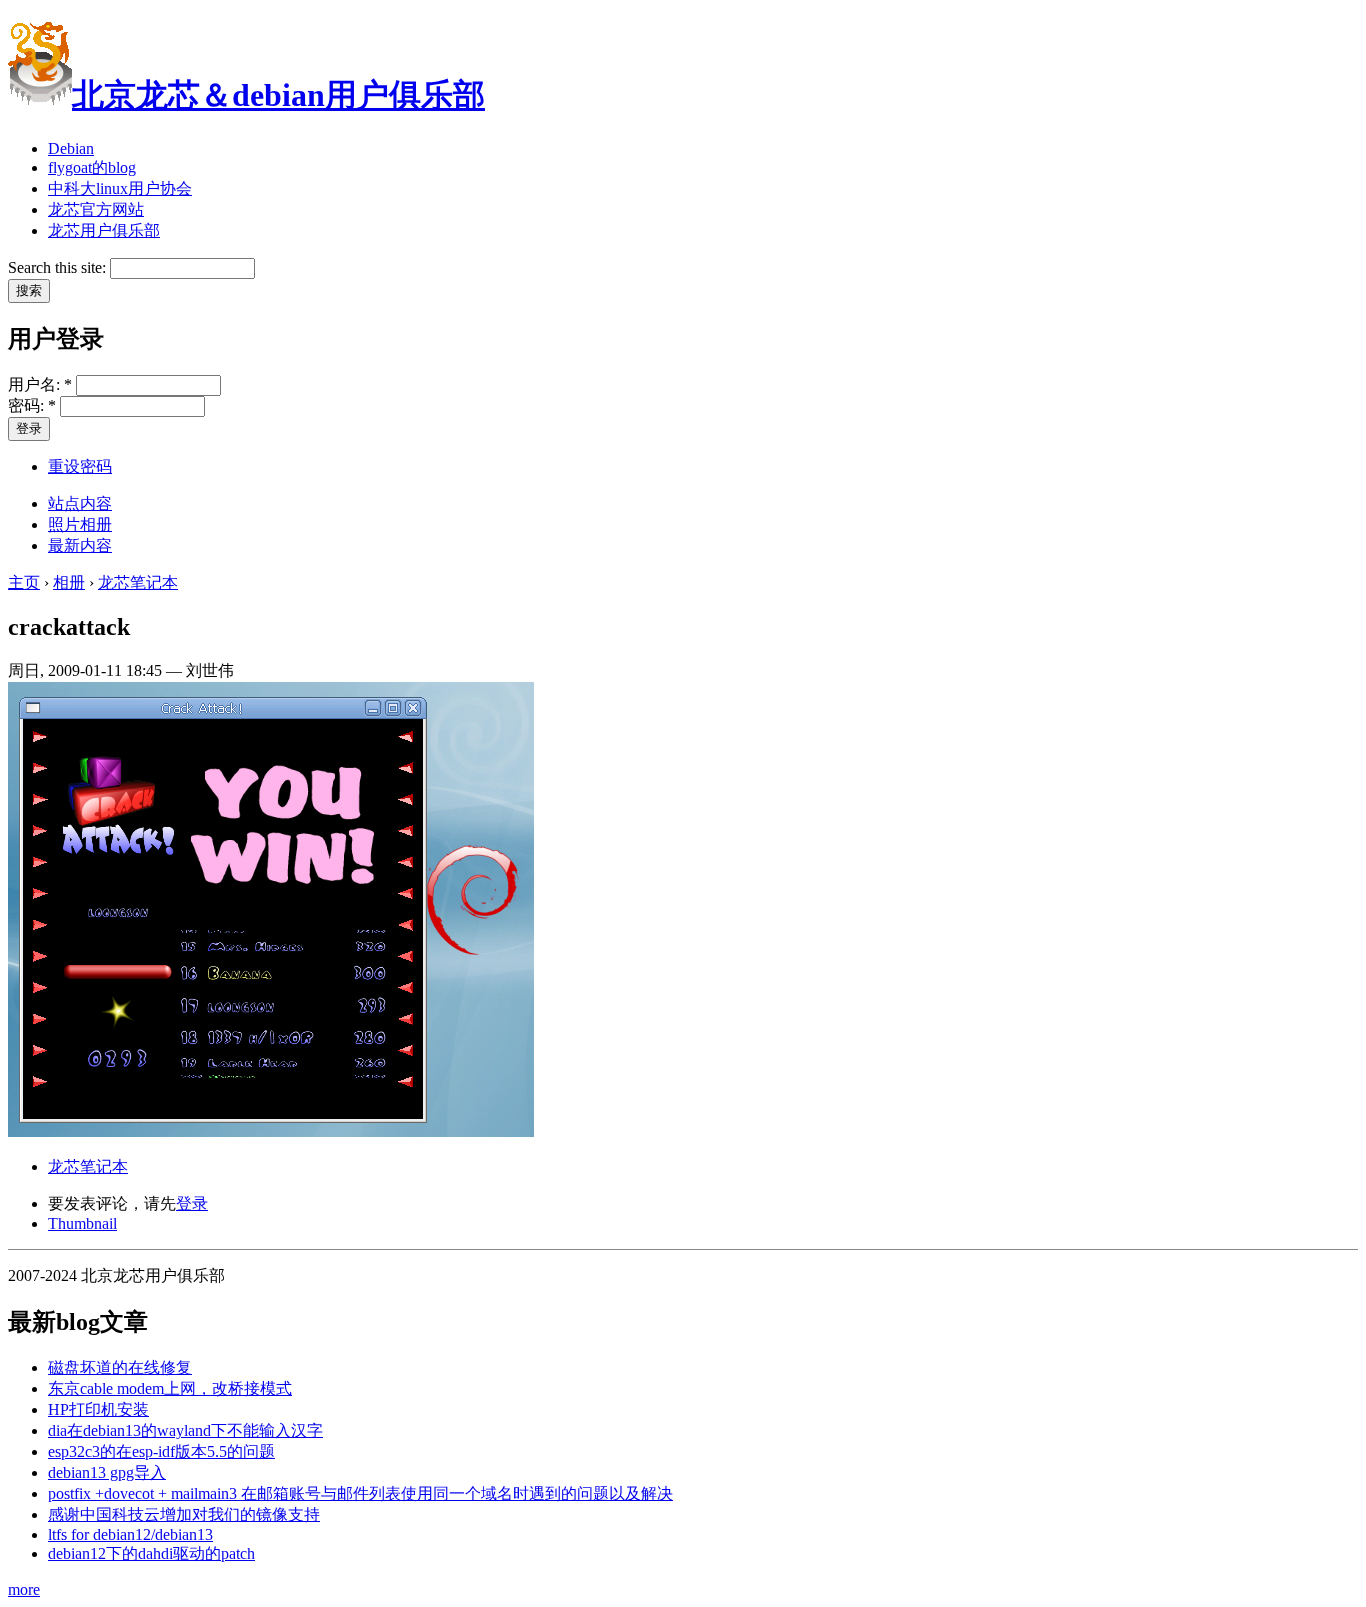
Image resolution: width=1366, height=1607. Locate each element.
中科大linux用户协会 (120, 188)
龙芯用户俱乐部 (104, 230)
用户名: (40, 384)
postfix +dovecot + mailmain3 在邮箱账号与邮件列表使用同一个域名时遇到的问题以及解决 (360, 1493)
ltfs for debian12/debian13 (130, 1534)
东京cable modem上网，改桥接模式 (170, 1388)
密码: (32, 405)
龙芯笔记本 (138, 582)
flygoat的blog (92, 167)
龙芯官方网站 (96, 209)
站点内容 (80, 503)
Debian (71, 148)
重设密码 (80, 466)
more (24, 1589)
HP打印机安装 (98, 1409)
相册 (69, 582)
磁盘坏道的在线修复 (120, 1367)
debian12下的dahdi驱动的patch (151, 1553)
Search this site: (59, 267)
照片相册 (80, 524)
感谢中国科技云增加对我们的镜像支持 (184, 1514)
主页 (24, 582)
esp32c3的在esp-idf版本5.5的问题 (161, 1451)
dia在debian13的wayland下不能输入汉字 (185, 1430)
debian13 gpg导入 (107, 1472)
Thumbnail (82, 1223)
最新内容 (80, 545)
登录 (192, 1203)
